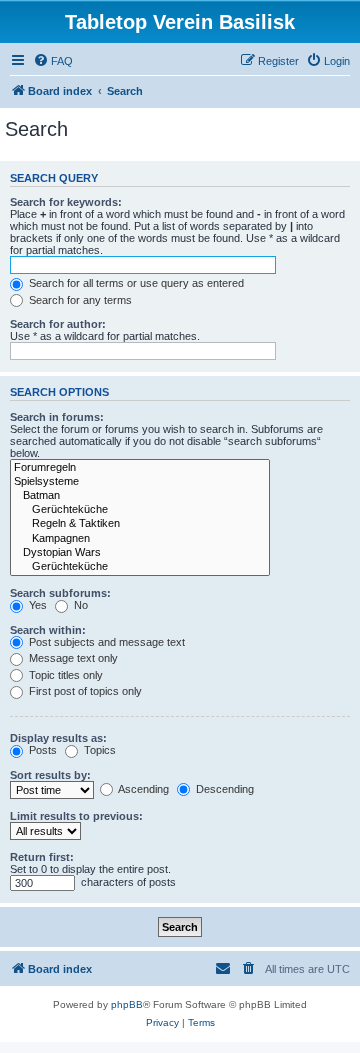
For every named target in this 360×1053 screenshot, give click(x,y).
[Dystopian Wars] (140, 553)
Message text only (72, 658)
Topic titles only (64, 675)
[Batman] (140, 496)
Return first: (42, 857)
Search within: (48, 630)
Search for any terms (79, 300)
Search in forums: (57, 417)
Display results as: (58, 738)
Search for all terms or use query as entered (135, 283)
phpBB (127, 1004)
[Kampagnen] (140, 539)
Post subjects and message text (105, 642)
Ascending (142, 789)
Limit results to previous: (76, 816)
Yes (36, 605)
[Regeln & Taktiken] (140, 524)
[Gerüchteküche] (140, 510)
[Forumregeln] (140, 468)
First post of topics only (84, 691)
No (79, 605)
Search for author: (58, 324)
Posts (41, 750)
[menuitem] (53, 61)
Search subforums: (60, 593)
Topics (98, 750)
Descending (223, 789)
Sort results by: (50, 775)
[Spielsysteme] (140, 482)
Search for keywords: (66, 202)
